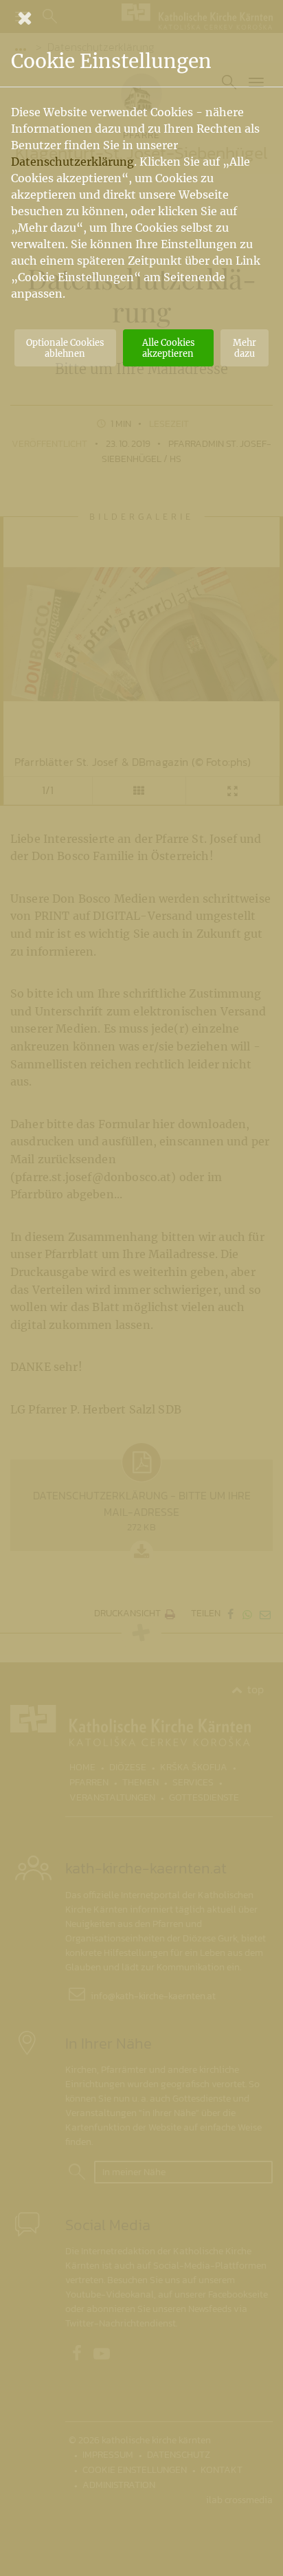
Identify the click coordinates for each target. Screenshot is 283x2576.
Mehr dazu (245, 348)
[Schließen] (141, 18)
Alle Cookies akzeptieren (168, 348)
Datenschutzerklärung (72, 162)
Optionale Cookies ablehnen (65, 348)
